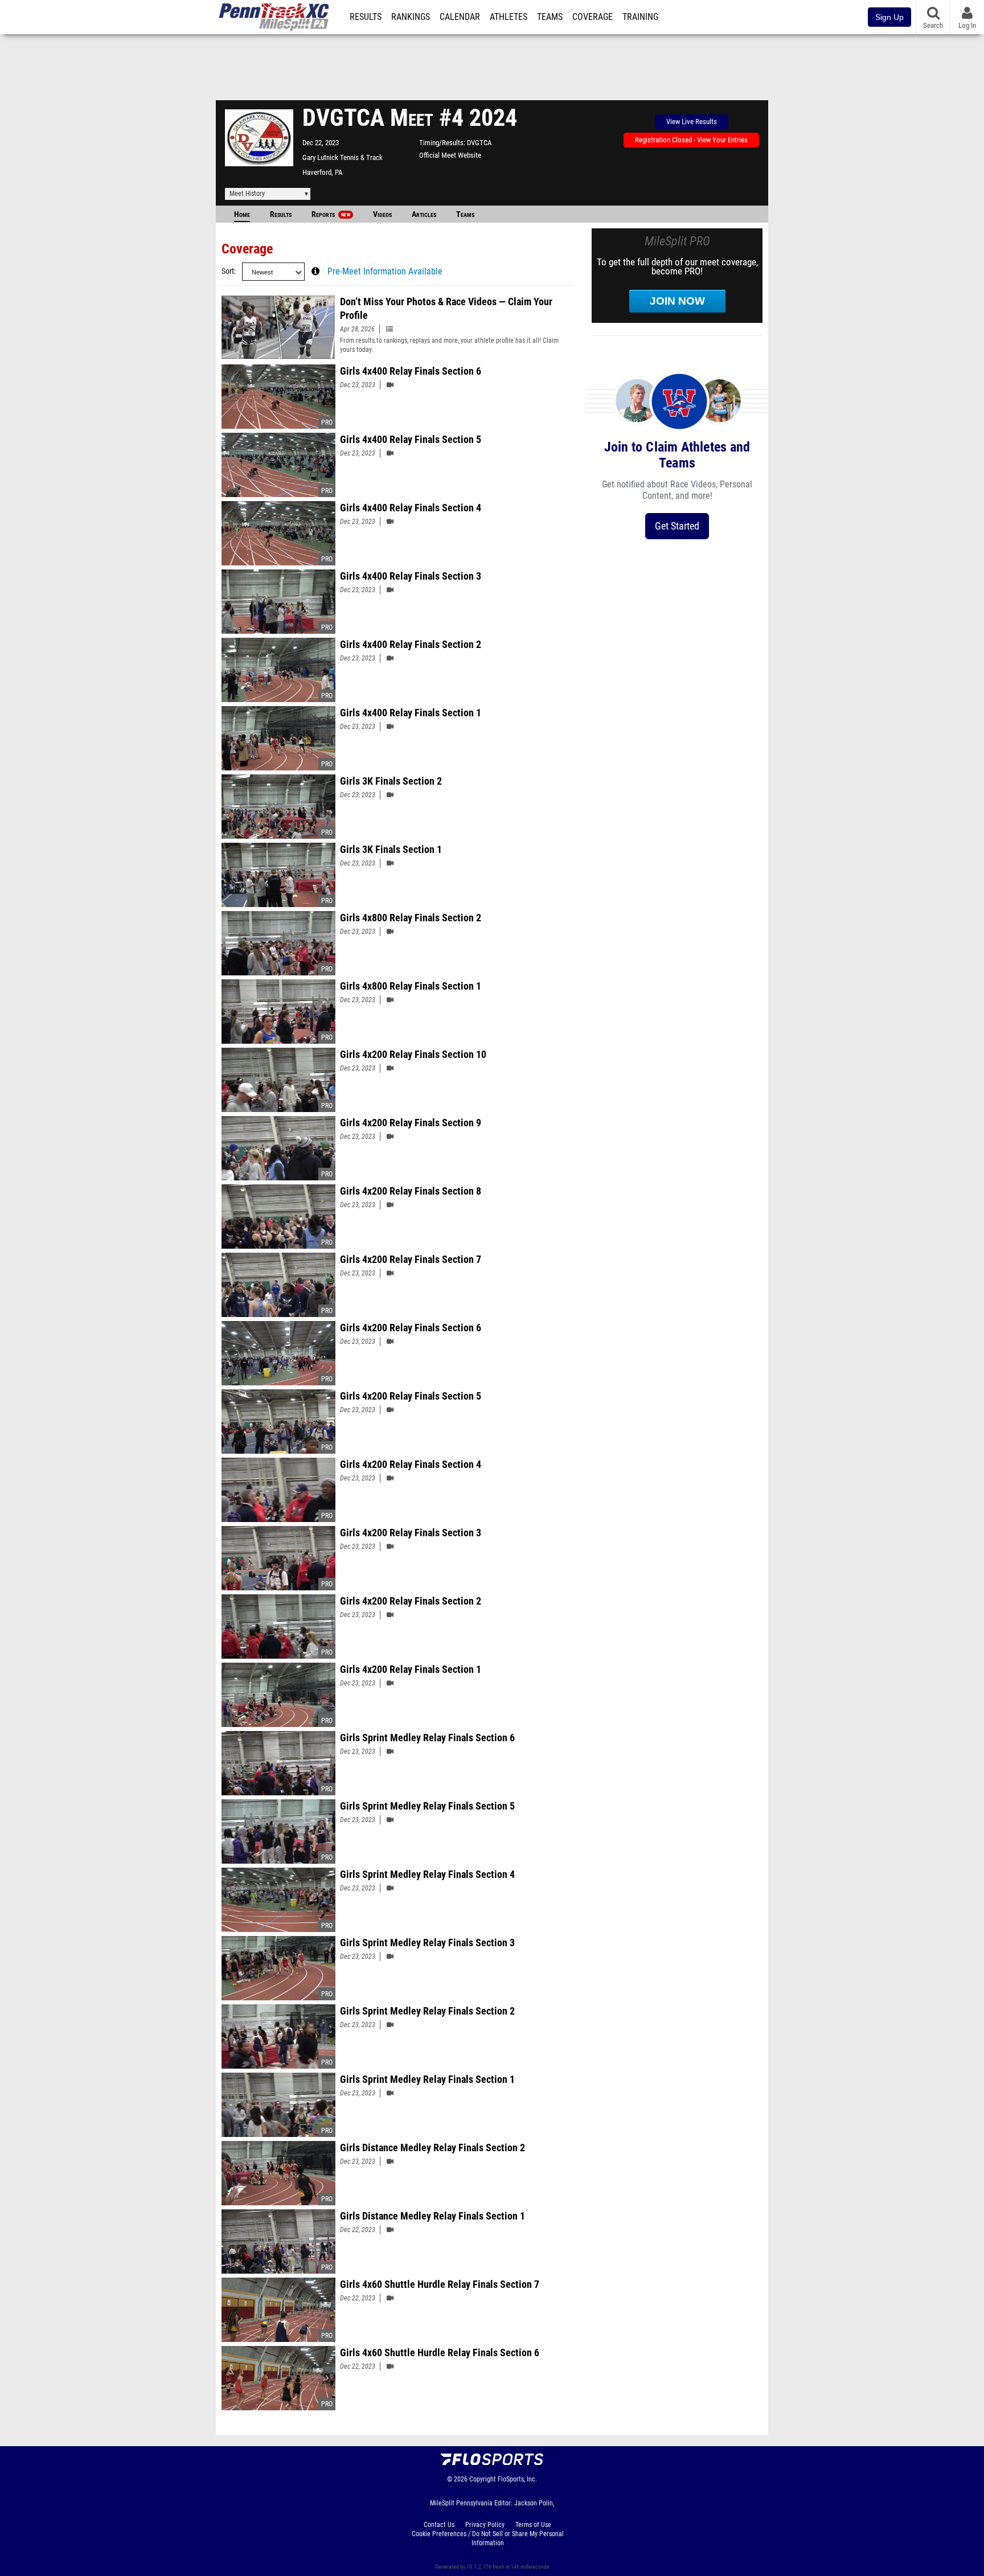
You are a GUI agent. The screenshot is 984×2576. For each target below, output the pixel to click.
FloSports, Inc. (517, 2479)
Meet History (247, 194)
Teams (550, 17)
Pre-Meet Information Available (385, 272)
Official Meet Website (450, 155)
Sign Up (889, 17)
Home (242, 214)
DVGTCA (479, 143)
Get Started (677, 526)
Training (640, 17)
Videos (382, 214)
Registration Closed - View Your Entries (691, 140)
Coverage (593, 17)
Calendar (460, 17)
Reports (331, 214)
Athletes (509, 17)
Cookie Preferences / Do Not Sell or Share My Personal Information (488, 2538)
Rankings (411, 17)
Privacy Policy (485, 2525)
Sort (228, 271)
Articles (424, 214)
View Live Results (692, 122)
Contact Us (439, 2525)
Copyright (483, 2479)
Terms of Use (533, 2525)
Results (366, 17)
